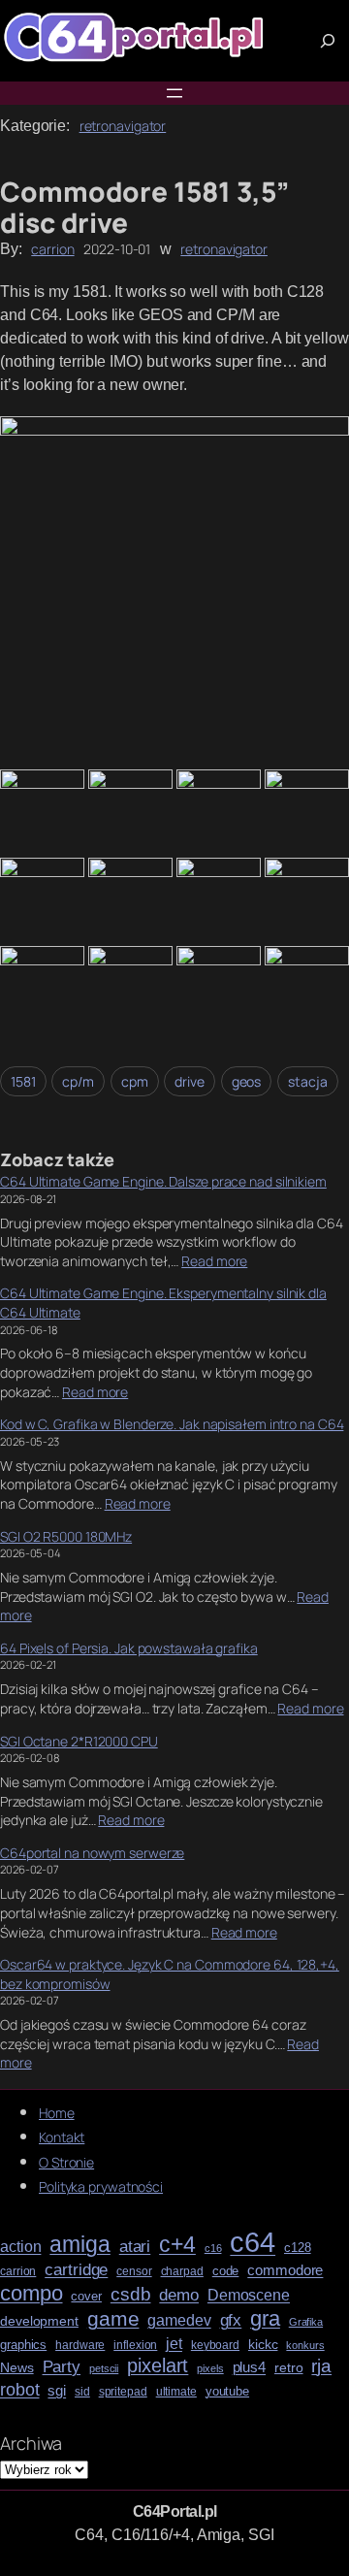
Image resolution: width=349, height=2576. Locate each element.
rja (321, 2366)
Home (57, 2113)
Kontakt (62, 2137)
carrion (52, 249)
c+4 (177, 2245)
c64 (253, 2242)
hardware (80, 2346)
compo (32, 2294)
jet (174, 2344)
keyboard (215, 2346)
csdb (131, 2295)
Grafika (306, 2322)
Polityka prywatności (101, 2186)
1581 (23, 1081)
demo (179, 2295)
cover (86, 2297)
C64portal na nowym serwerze (92, 1853)
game (113, 2318)
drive (190, 1081)
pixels (210, 2369)
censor (134, 2272)
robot (20, 2390)
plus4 (250, 2367)
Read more (214, 1261)
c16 (213, 2249)
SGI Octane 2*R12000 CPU (79, 1741)
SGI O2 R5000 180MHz (66, 1536)
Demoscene (249, 2295)
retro (289, 2368)
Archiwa (31, 2443)
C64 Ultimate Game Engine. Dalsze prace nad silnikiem (163, 1181)
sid (82, 2392)
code (226, 2271)
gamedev (179, 2320)
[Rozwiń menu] (174, 93)
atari (135, 2247)
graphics (23, 2345)
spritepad (123, 2392)
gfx (231, 2320)
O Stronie (66, 2162)
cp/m (78, 1081)
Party (62, 2367)
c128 (298, 2248)
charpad (182, 2272)
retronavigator (123, 126)
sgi (57, 2391)
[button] (174, 591)
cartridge (76, 2270)
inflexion (135, 2346)
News (17, 2368)
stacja (307, 1081)
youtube (227, 2392)
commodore (285, 2270)
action (20, 2247)
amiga (80, 2245)
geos (247, 1081)
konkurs (305, 2346)
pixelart (158, 2366)
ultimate (176, 2392)
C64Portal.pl (175, 2511)
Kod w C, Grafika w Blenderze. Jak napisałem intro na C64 (172, 1424)
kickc (263, 2345)
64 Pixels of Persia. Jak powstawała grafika (129, 1648)
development (39, 2321)
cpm (135, 1081)
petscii (104, 2369)
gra (265, 2319)
